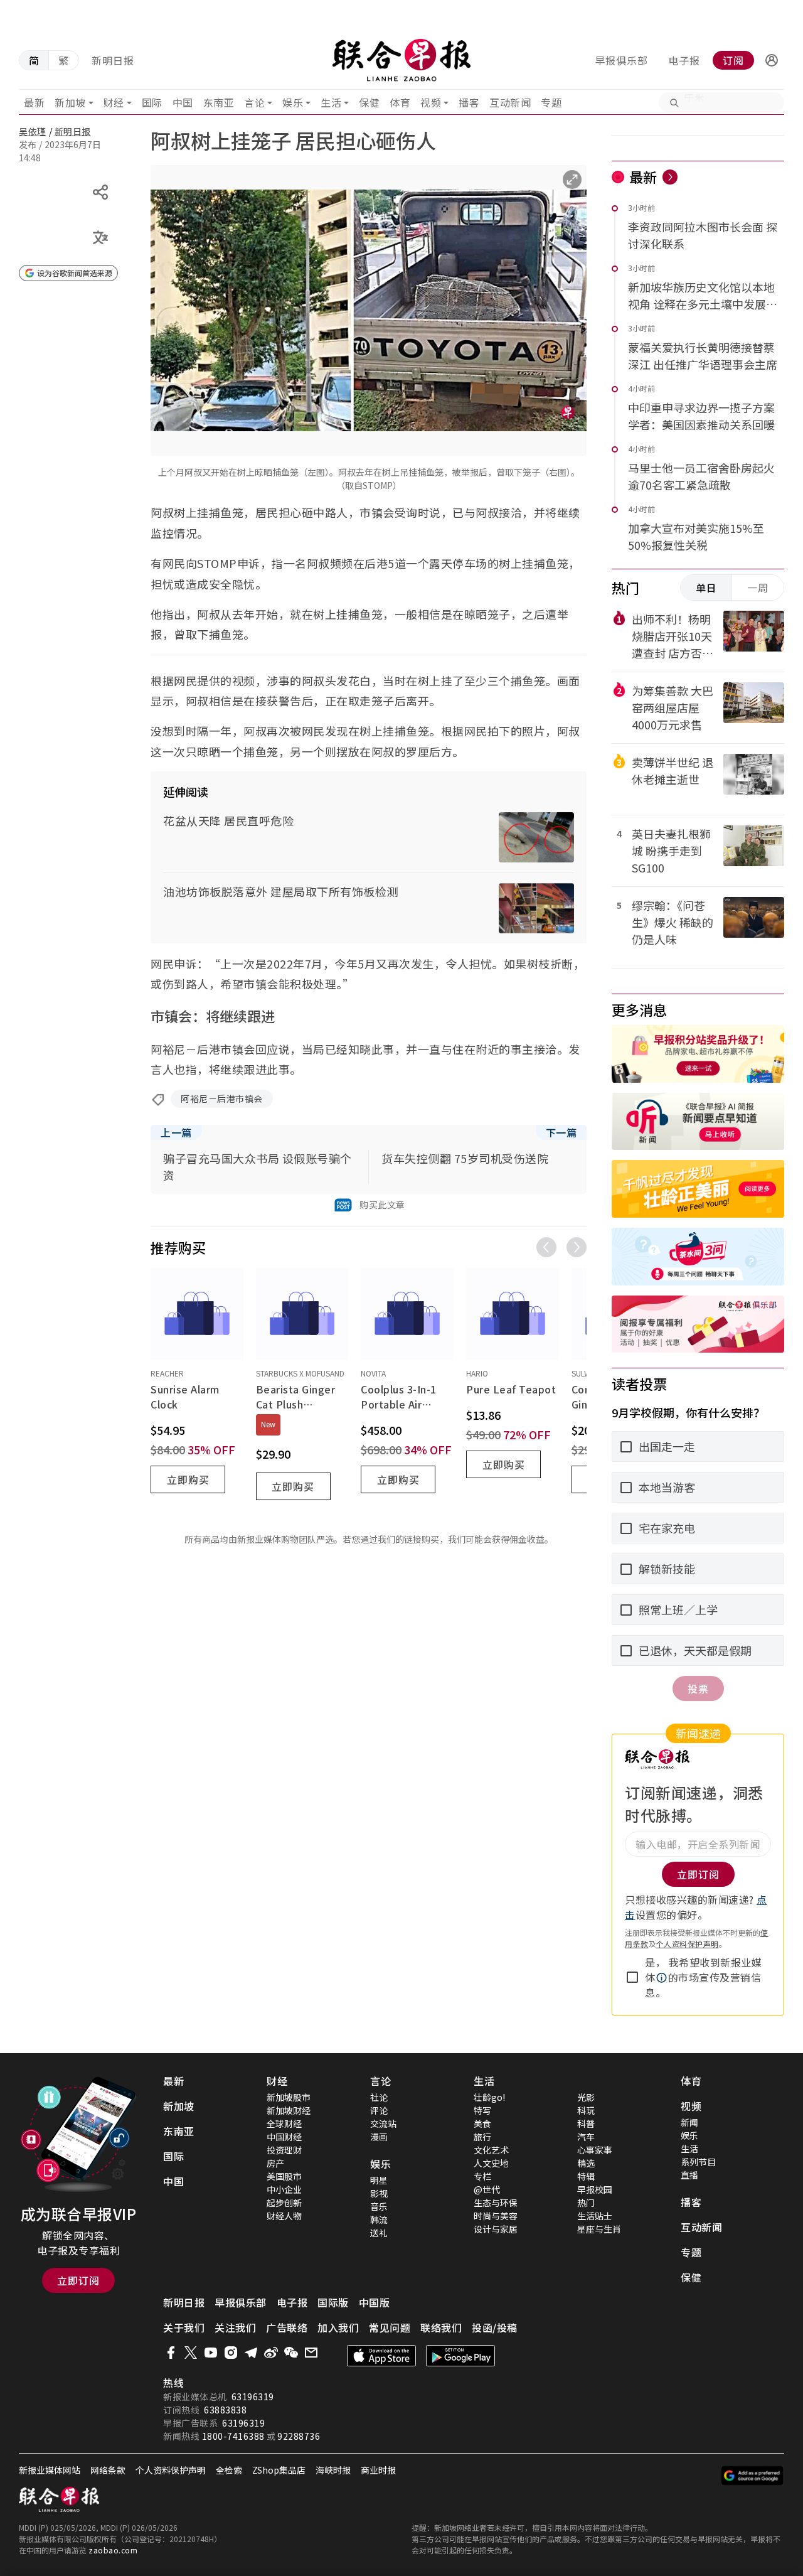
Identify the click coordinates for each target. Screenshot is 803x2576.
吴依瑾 (33, 131)
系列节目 (698, 2162)
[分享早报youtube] (211, 2353)
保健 (369, 102)
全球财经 (284, 2123)
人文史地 (491, 2163)
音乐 (379, 2206)
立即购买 (188, 1479)
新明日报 (113, 60)
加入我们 (338, 2327)
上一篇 (176, 1132)
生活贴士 (595, 2216)
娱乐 (293, 102)
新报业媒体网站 (50, 2470)
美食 (482, 2123)
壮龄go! (489, 2097)
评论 (379, 2110)
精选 (586, 2163)
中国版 (375, 2302)
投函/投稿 (495, 2327)
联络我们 (441, 2327)
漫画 (379, 2137)
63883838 (225, 2410)
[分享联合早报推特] (191, 2353)
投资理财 (284, 2150)
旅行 (482, 2137)
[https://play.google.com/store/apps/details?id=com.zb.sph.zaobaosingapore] (460, 2356)
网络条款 (108, 2470)
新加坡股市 (289, 2097)
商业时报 (378, 2470)
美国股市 (284, 2176)
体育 (400, 102)
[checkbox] (632, 1977)
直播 (689, 2175)
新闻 (689, 2122)
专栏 (482, 2176)
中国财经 (284, 2137)
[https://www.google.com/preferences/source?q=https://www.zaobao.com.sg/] (752, 2476)
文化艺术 (491, 2150)
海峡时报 (333, 2470)
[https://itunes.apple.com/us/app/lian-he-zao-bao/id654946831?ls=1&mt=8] (381, 2356)
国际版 (333, 2302)
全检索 (229, 2470)
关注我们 (235, 2327)
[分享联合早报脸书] (171, 2353)
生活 (331, 102)
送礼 (379, 2233)
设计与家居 (496, 2229)
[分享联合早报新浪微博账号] (271, 2353)
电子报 (684, 60)
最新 (34, 102)
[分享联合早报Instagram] (231, 2353)
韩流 (379, 2219)
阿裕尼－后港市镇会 (222, 1098)
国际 (152, 102)
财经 (114, 102)
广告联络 (287, 2327)
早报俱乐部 (621, 60)
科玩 (586, 2110)
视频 (431, 102)
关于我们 (184, 2327)
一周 (758, 588)
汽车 (586, 2137)
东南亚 (219, 102)
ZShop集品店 (279, 2470)
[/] (402, 60)
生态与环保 (496, 2203)
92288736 (299, 2436)
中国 (183, 102)
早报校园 (595, 2189)
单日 (706, 588)
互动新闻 (510, 102)
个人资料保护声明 (688, 1944)
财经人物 (284, 2216)
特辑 (586, 2176)
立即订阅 (78, 2280)
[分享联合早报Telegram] (251, 2353)
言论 (254, 102)
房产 (275, 2163)
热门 (586, 2203)
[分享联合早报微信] (291, 2353)
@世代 (487, 2189)
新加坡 (70, 102)
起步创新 (284, 2203)
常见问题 (390, 2327)
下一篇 (561, 1132)
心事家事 (595, 2150)
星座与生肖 (599, 2229)
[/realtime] (670, 177)
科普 (586, 2123)
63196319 (253, 2396)
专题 (551, 102)
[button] (772, 60)
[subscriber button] (772, 60)
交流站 (383, 2123)
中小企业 (284, 2189)
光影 (586, 2097)
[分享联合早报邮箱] (311, 2353)
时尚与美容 (496, 2216)
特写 (482, 2110)
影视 (379, 2193)
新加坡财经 (289, 2110)
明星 (379, 2180)
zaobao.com (113, 2550)
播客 (469, 102)
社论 (379, 2097)
